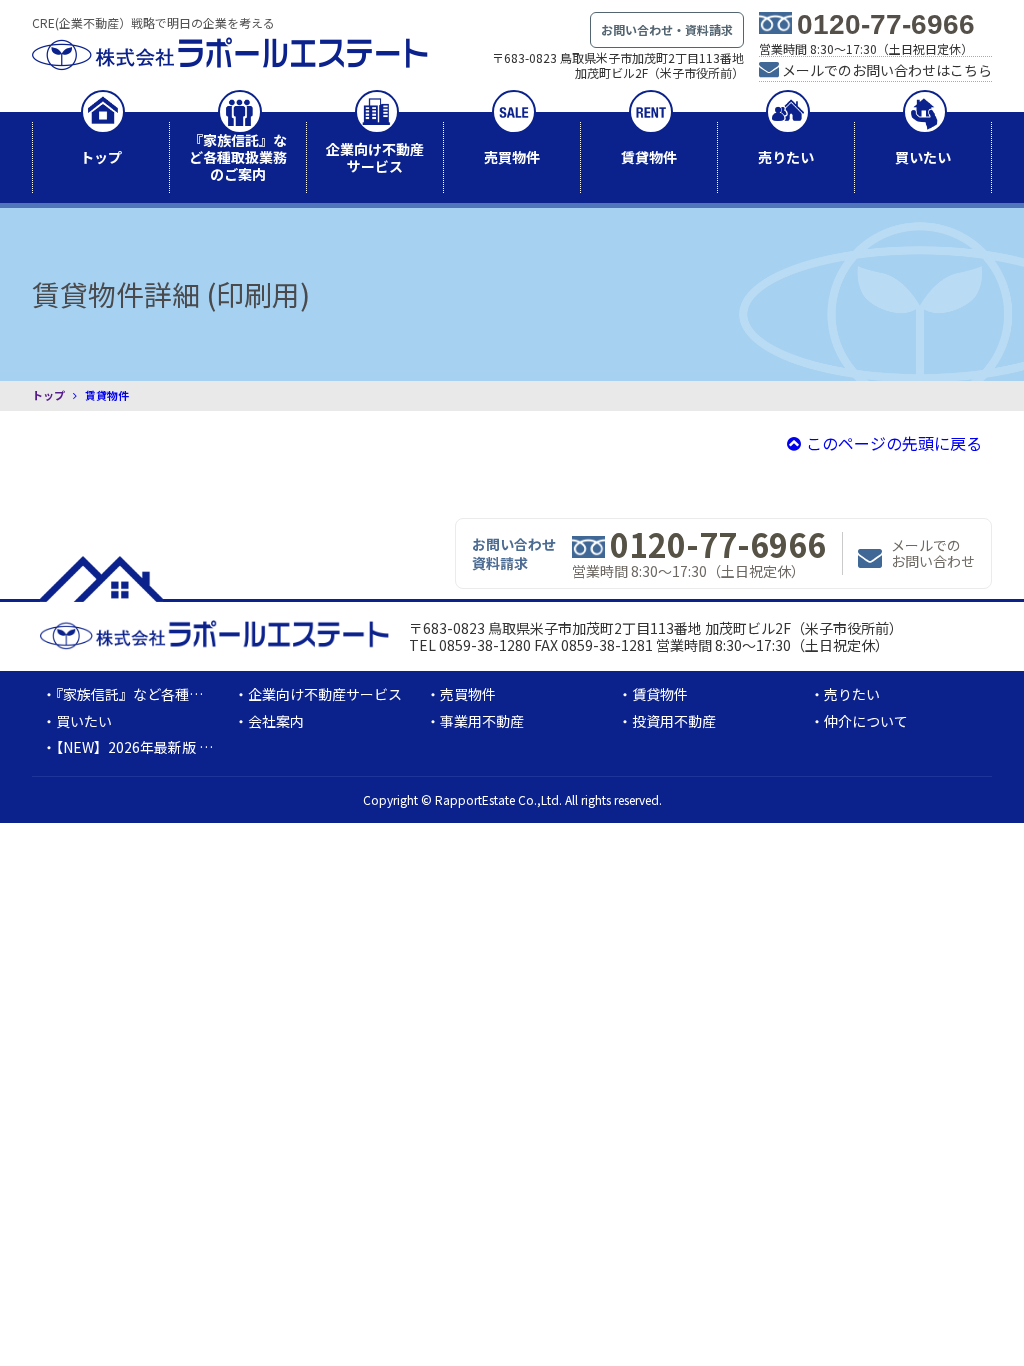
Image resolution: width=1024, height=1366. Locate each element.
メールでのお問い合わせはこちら (887, 70)
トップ (101, 157)
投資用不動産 (674, 721)
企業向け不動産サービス (375, 157)
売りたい (786, 157)
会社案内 (276, 721)
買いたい (923, 157)
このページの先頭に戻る (894, 443)
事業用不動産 (482, 721)
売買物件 (512, 157)
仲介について (866, 721)
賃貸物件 (649, 157)
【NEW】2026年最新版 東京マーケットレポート (204, 747)
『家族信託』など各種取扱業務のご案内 (238, 157)
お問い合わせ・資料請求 (667, 29)
